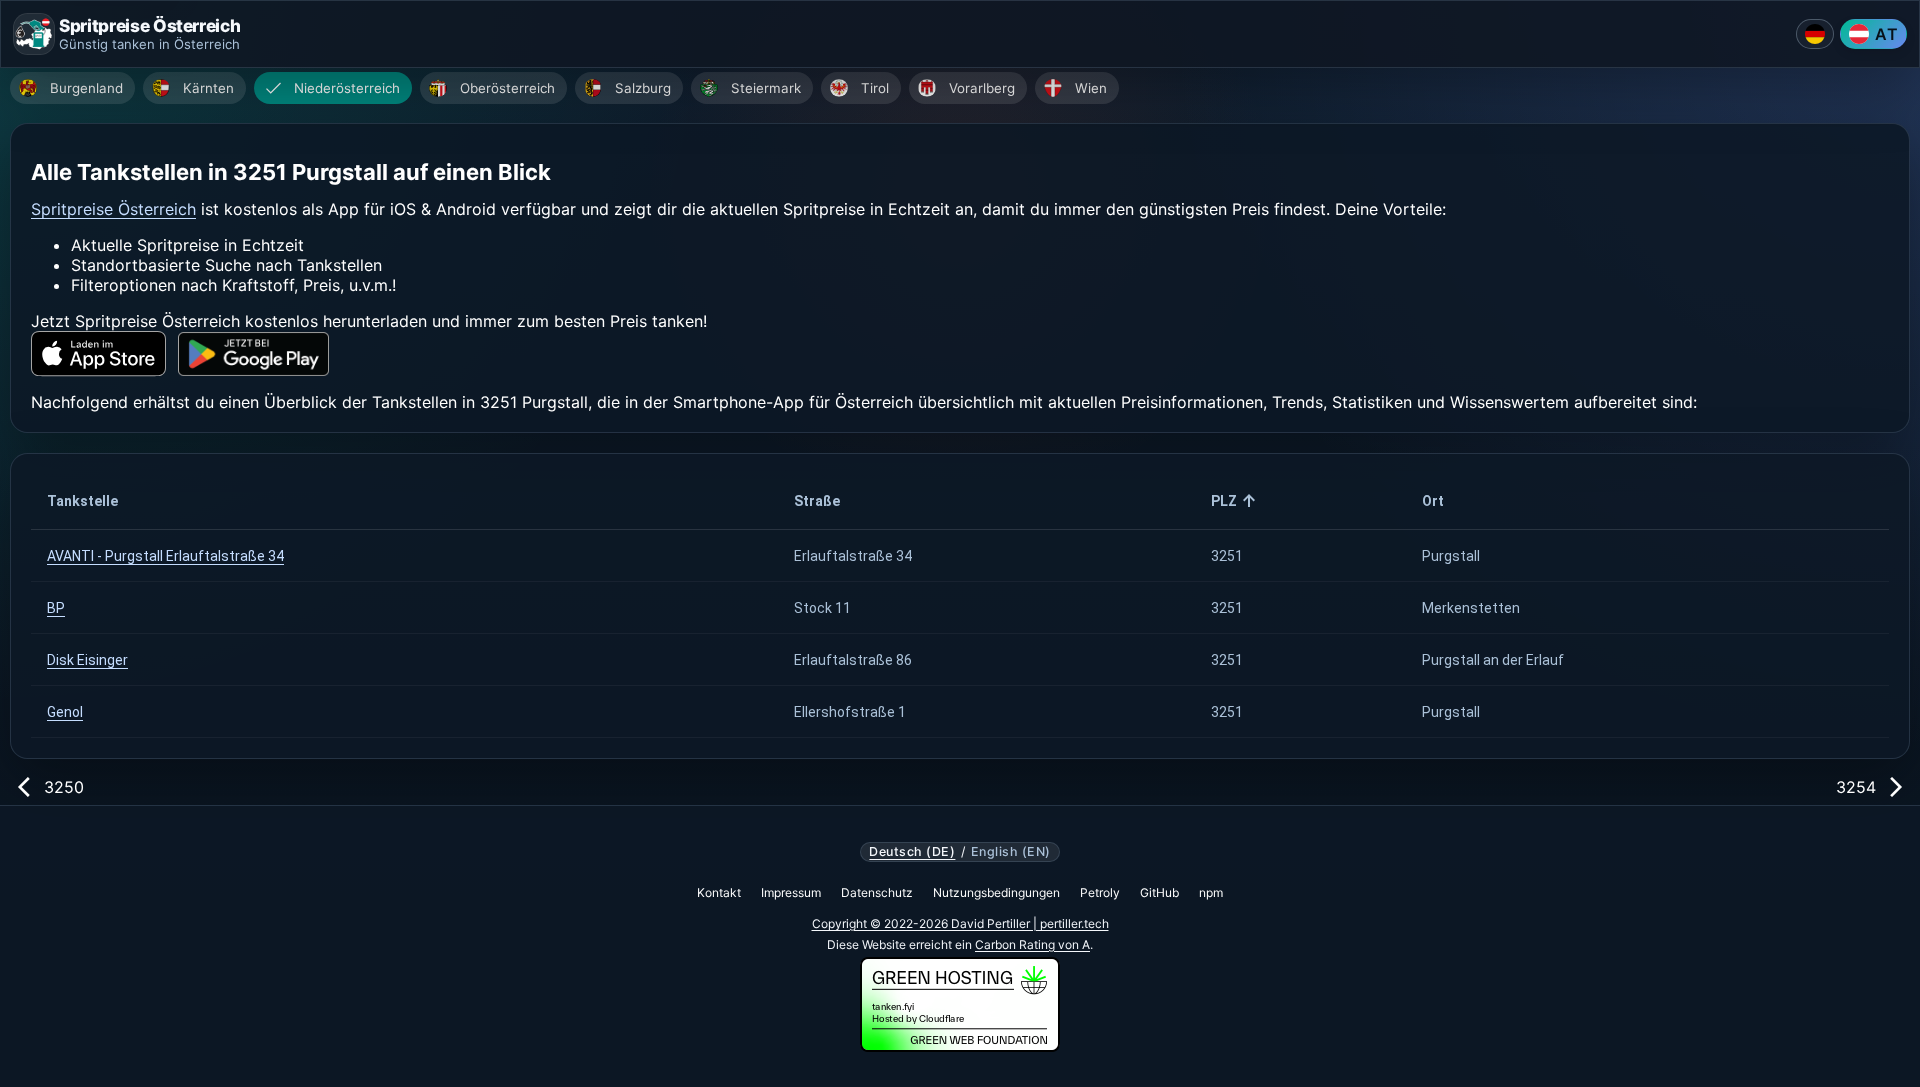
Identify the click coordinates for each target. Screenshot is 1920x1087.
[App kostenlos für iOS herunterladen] (98, 353)
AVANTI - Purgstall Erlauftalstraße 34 (165, 556)
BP (56, 608)
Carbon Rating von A (1032, 944)
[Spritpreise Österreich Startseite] (34, 34)
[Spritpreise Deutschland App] (1815, 34)
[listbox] (965, 90)
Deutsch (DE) (912, 852)
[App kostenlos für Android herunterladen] (253, 354)
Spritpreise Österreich (113, 209)
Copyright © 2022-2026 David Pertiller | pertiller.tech (960, 923)
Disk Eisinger (87, 660)
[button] (404, 501)
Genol (65, 712)
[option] (72, 88)
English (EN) (1011, 852)
